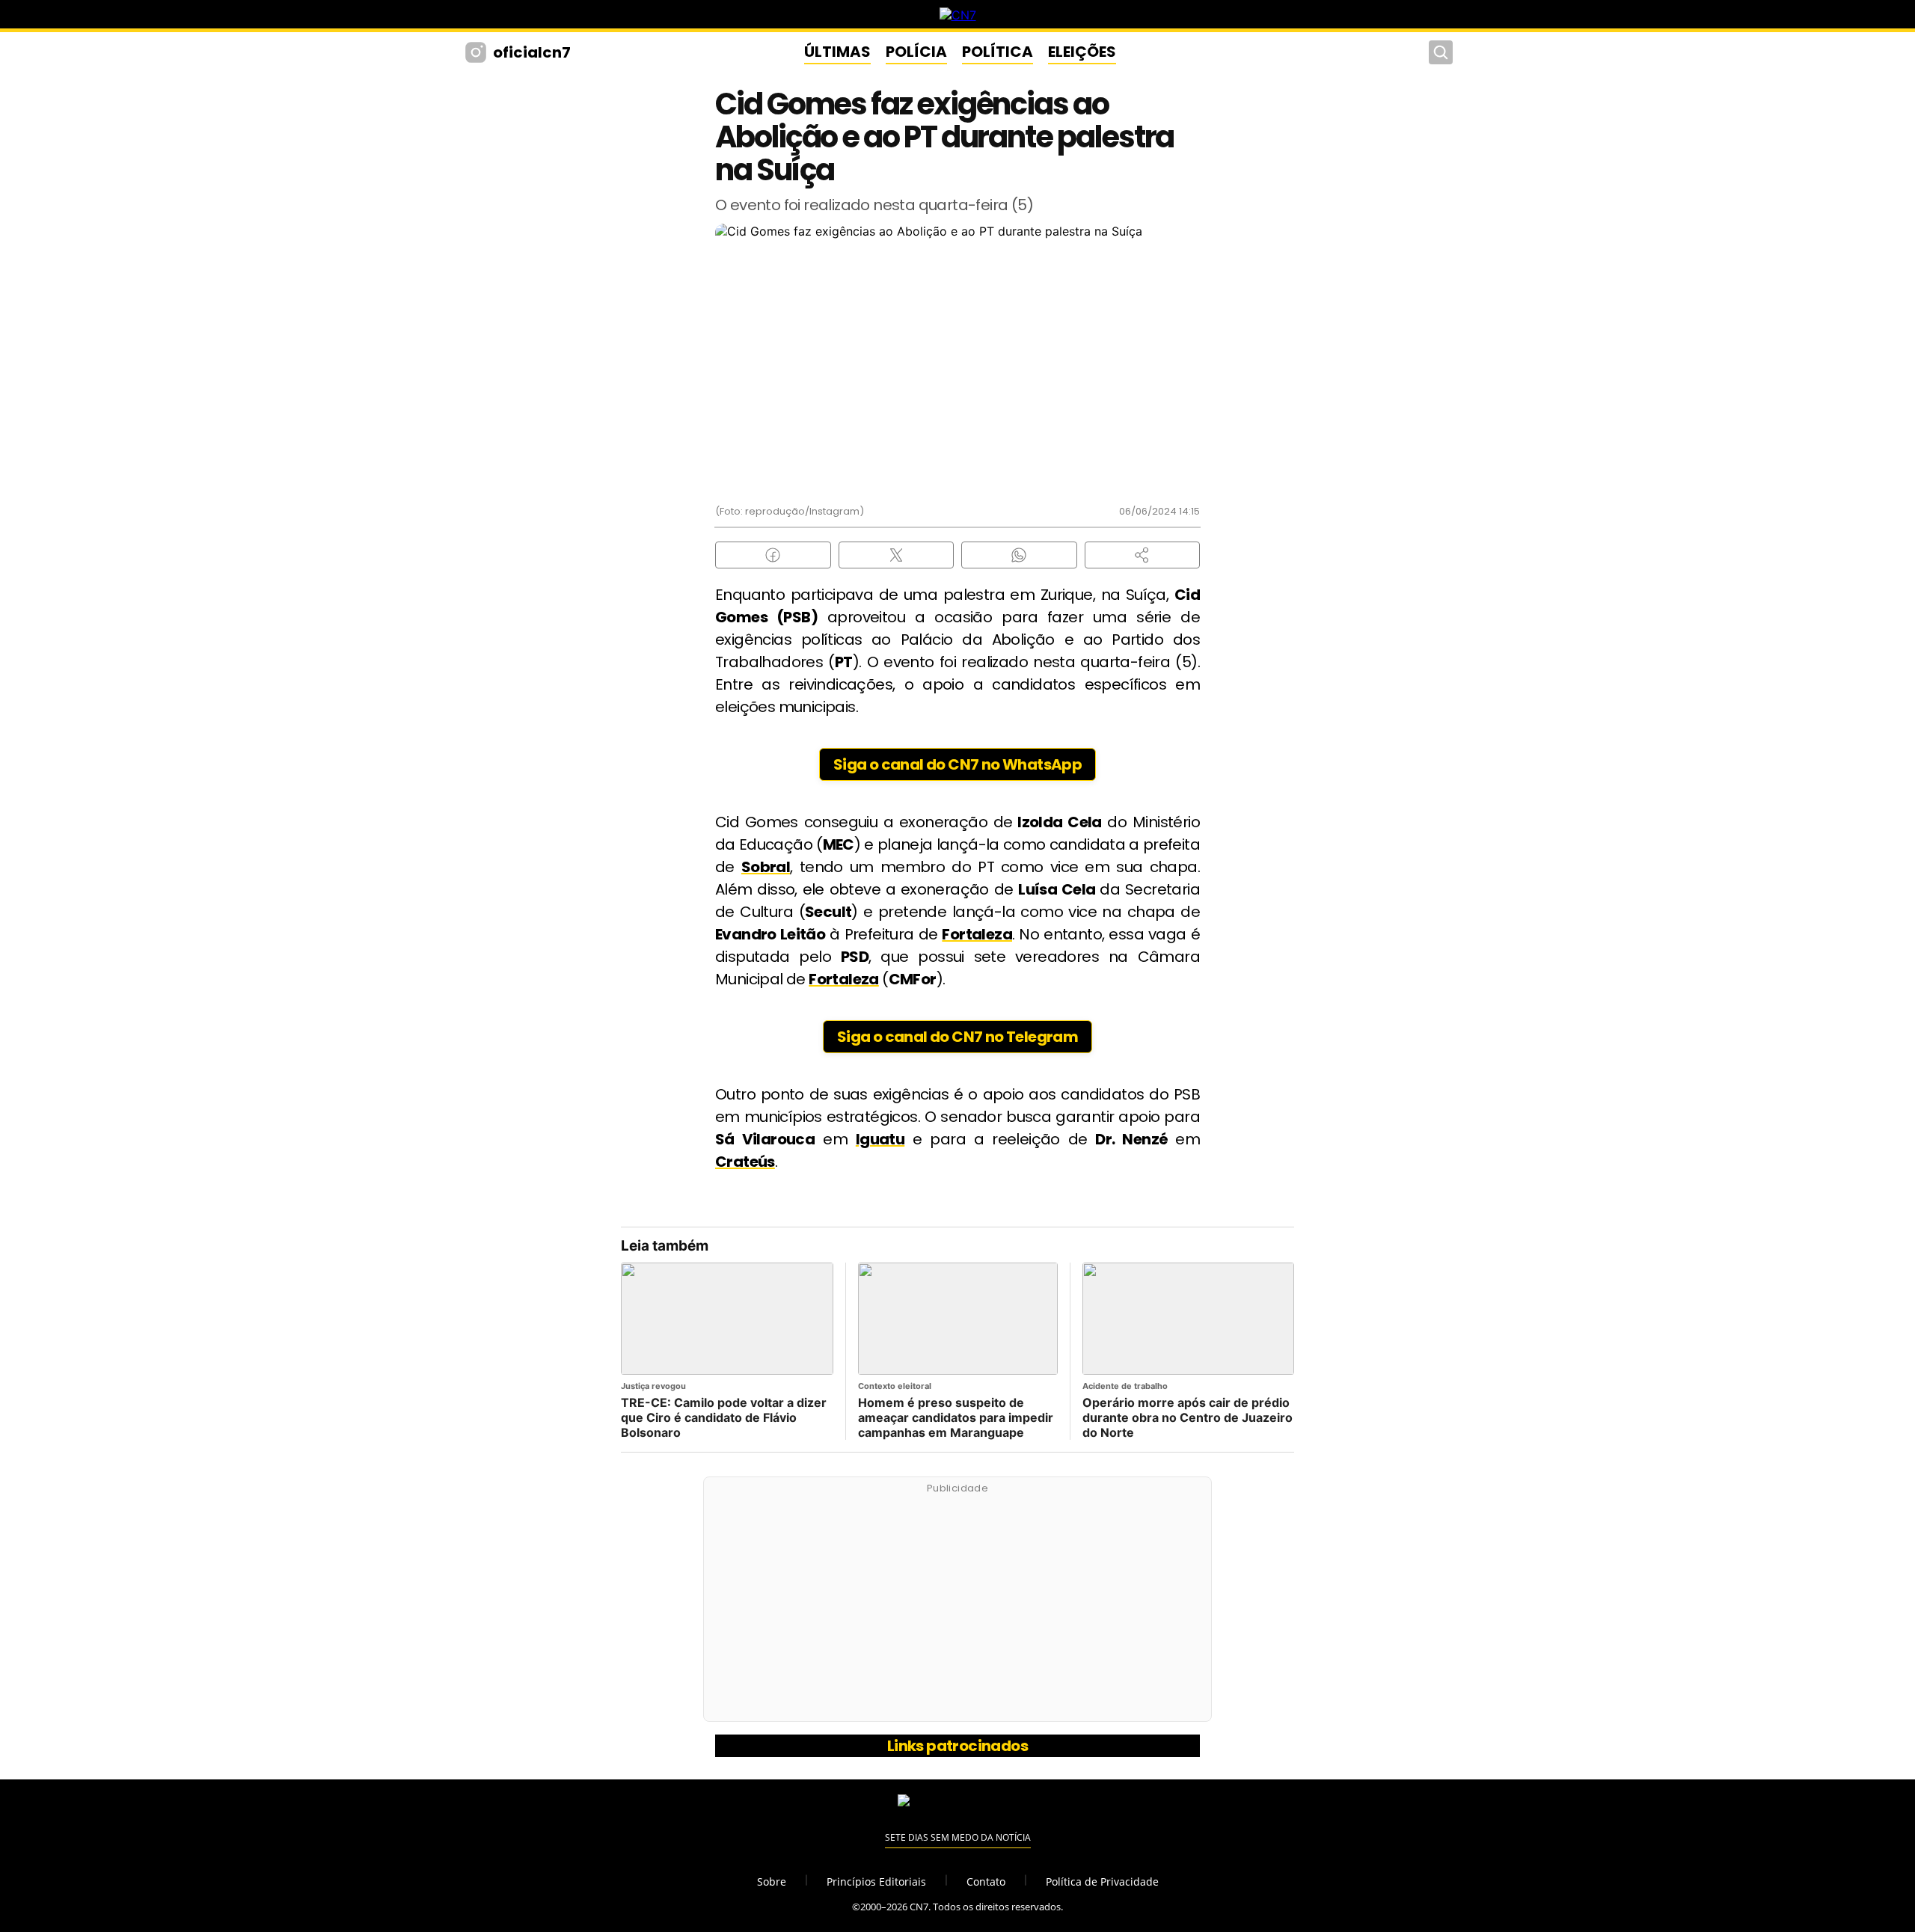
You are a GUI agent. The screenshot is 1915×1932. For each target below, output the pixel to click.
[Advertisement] (957, 1607)
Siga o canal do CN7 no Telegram (957, 1037)
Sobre (772, 1882)
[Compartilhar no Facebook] (773, 555)
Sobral (766, 867)
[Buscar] (1441, 52)
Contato (986, 1882)
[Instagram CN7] (478, 52)
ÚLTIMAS (837, 52)
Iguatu (880, 1139)
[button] (1143, 555)
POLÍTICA (998, 52)
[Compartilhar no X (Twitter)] (897, 555)
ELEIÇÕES (1082, 52)
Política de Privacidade (1102, 1882)
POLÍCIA (916, 52)
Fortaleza (977, 934)
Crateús (745, 1162)
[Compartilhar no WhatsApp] (1019, 555)
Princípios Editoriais (876, 1882)
